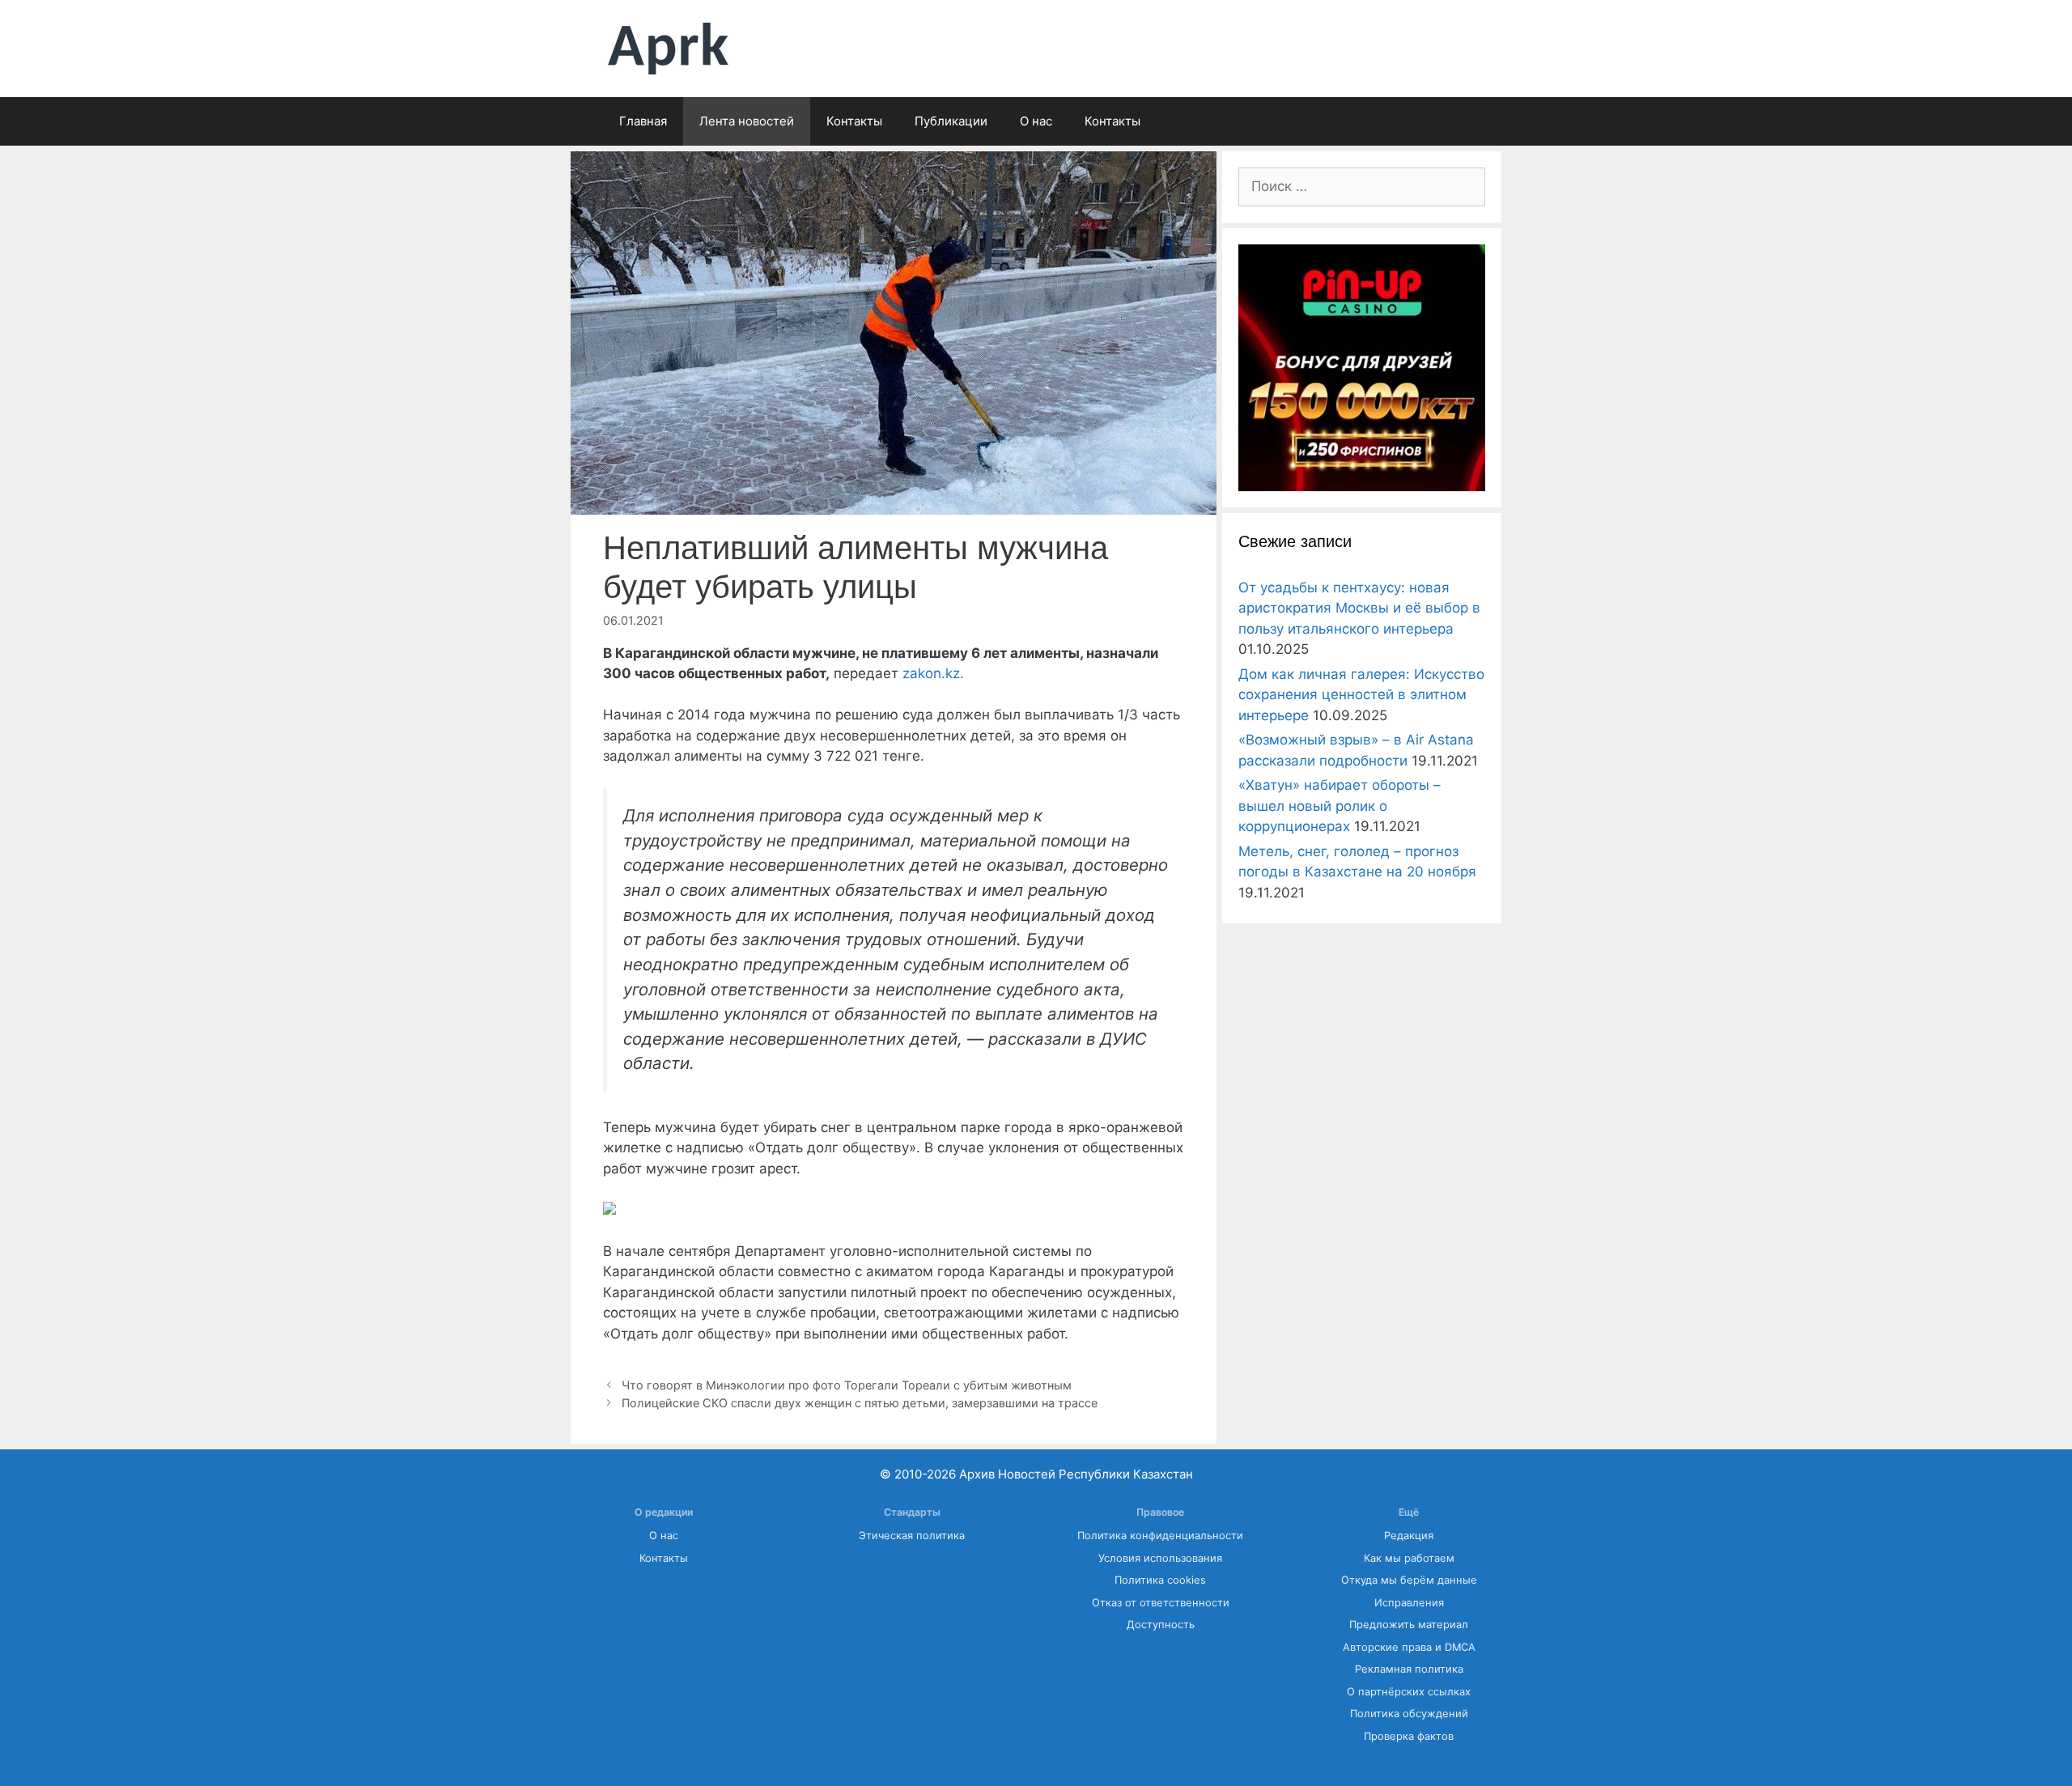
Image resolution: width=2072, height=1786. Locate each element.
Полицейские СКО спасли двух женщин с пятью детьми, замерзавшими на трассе (860, 1403)
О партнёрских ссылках (1409, 1692)
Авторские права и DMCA (1409, 1647)
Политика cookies (1160, 1580)
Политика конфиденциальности (1160, 1536)
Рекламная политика (1409, 1669)
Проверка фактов (1409, 1736)
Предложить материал (1409, 1625)
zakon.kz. (933, 673)
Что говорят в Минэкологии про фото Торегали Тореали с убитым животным (847, 1385)
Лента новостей (747, 121)
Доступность (1161, 1625)
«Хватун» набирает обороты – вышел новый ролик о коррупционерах (1340, 806)
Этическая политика (912, 1536)
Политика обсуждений (1409, 1714)
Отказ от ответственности (1161, 1603)
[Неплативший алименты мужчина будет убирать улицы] (609, 1210)
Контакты (854, 121)
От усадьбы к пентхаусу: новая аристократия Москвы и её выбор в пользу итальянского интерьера (1359, 608)
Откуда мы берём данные (1409, 1580)
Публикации (951, 121)
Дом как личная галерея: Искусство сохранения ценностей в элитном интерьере (1361, 695)
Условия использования (1160, 1558)
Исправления (1409, 1603)
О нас (1036, 121)
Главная (643, 121)
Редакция (1409, 1536)
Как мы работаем (1409, 1558)
